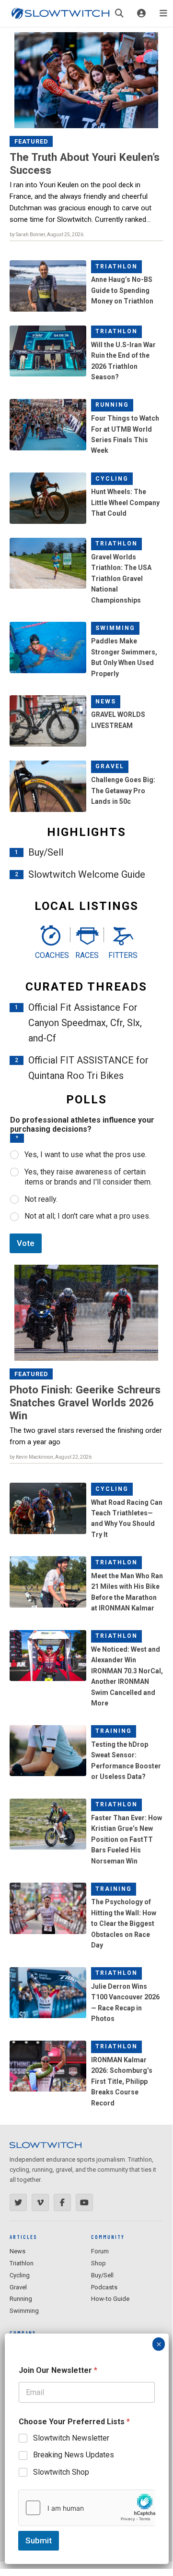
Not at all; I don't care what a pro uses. (87, 1216)
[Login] (141, 13)
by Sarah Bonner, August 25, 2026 (46, 235)
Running (112, 405)
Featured (31, 141)
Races (87, 955)
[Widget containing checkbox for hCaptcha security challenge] (87, 2508)
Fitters (123, 955)
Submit (39, 2540)
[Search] (119, 13)
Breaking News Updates (74, 2455)
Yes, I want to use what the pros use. (86, 1155)
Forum (100, 2251)
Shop (98, 2263)
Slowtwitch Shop (61, 2472)
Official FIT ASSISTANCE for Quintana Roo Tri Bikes (88, 1068)
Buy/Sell (46, 852)
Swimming (115, 628)
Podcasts (104, 2287)
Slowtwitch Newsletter (71, 2438)
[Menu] (163, 13)
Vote (26, 1243)
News (106, 701)
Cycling (112, 479)
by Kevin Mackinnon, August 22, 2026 (51, 1457)
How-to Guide (110, 2299)
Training (114, 1731)
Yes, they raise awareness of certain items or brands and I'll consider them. (88, 1177)
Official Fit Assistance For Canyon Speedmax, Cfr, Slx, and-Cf (85, 1023)
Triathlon (116, 266)
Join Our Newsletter (58, 2370)
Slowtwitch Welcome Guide (87, 874)
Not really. (41, 1199)
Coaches (50, 955)
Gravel (110, 766)
